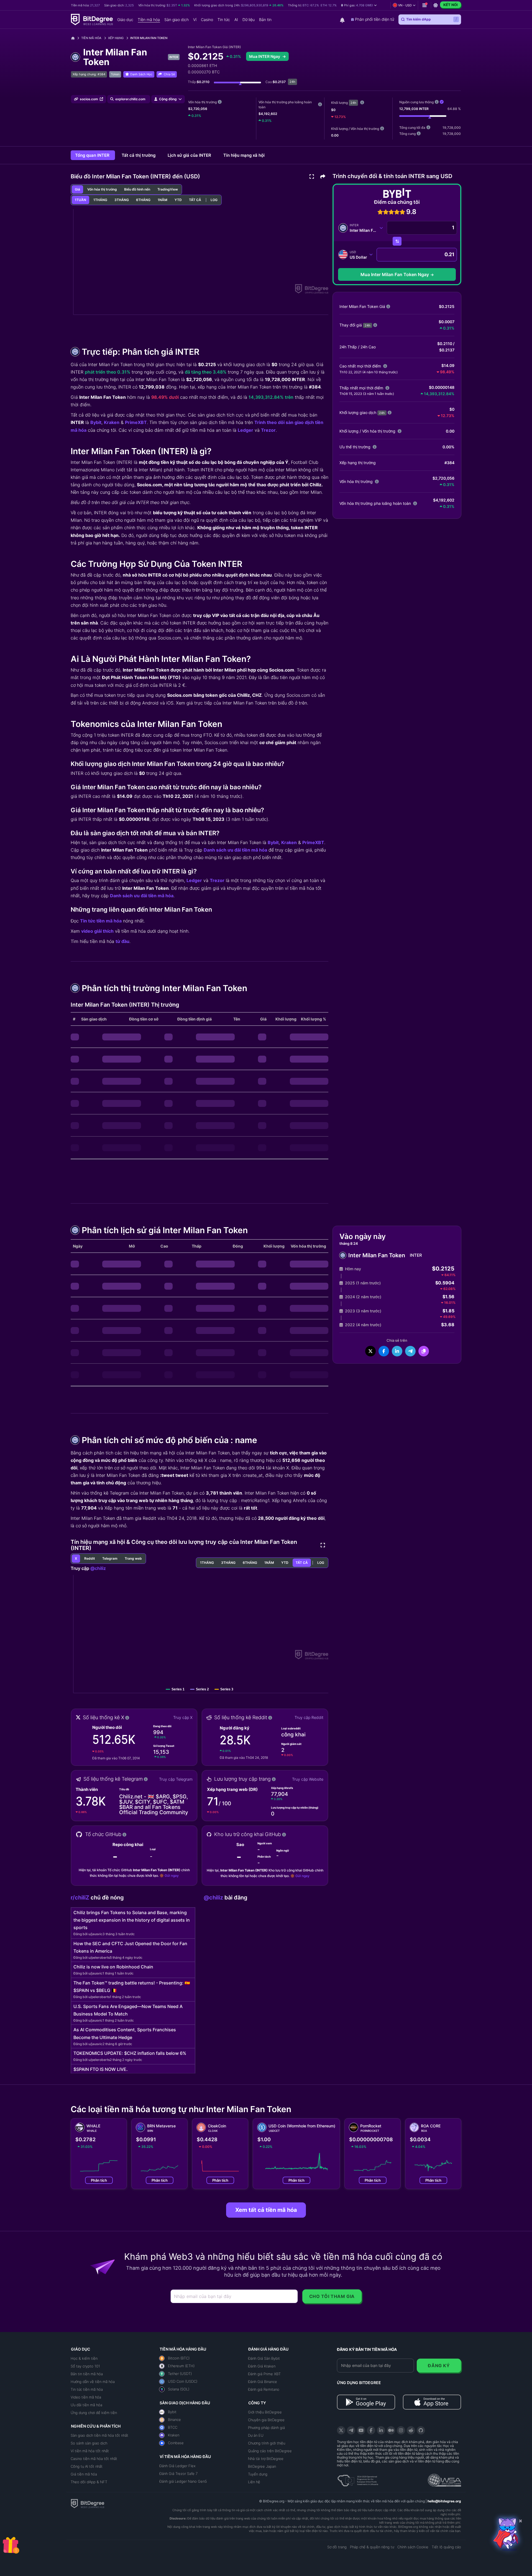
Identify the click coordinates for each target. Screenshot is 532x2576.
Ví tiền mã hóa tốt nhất (90, 2451)
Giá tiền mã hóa (84, 2474)
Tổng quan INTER (93, 155)
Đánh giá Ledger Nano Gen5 (183, 2481)
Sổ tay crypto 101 (85, 2366)
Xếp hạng (116, 38)
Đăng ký (439, 2366)
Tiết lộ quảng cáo (446, 2547)
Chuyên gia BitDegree (266, 2420)
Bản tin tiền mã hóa (87, 2374)
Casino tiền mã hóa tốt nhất (94, 2459)
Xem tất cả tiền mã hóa (266, 2210)
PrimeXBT (136, 422)
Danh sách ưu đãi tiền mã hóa (235, 850)
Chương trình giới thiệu (267, 2443)
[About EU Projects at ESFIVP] (358, 2479)
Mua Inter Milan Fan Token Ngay (395, 274)
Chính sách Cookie (413, 2547)
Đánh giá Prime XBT (264, 2374)
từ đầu (122, 941)
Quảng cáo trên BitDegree (270, 2451)
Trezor (268, 430)
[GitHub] (421, 2430)
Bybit (96, 422)
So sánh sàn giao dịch (89, 2443)
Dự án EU (256, 2435)
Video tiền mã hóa (86, 2397)
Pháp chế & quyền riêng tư (372, 2547)
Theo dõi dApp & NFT (89, 2482)
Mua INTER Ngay (265, 56)
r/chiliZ (81, 1898)
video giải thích (97, 931)
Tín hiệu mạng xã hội (244, 155)
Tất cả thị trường (139, 155)
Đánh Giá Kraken (262, 2366)
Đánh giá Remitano (264, 2389)
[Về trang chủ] (75, 38)
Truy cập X (183, 1717)
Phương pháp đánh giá (266, 2428)
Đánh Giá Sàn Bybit (264, 2358)
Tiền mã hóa (91, 38)
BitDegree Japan (262, 2466)
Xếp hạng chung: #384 (89, 74)
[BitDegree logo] (88, 2503)
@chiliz (98, 1568)
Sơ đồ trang (337, 2547)
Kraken (112, 422)
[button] (359, 5)
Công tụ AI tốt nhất (87, 2466)
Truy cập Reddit (309, 1717)
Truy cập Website (308, 1779)
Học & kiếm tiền (84, 2358)
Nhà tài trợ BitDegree (266, 2459)
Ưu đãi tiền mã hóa (86, 2405)
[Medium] (391, 2430)
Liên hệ (254, 2482)
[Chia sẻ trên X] (370, 1351)
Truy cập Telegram (176, 1779)
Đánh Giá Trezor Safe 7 (178, 2474)
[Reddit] (411, 2430)
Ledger (245, 430)
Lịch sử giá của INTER (190, 155)
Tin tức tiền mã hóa (101, 921)
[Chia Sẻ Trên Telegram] (410, 1351)
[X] (341, 2430)
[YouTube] (361, 2430)
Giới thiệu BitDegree (265, 2412)
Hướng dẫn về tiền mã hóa (93, 2382)
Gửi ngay (172, 1876)
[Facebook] (371, 2430)
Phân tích (99, 2180)
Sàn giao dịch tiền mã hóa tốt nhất (99, 2435)
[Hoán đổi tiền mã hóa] (397, 241)
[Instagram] (401, 2430)
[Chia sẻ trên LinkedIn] (397, 1351)
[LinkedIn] (381, 2430)
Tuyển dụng (258, 2474)
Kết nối (451, 5)
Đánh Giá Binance (263, 2382)
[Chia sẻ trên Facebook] (384, 1351)
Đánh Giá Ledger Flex (177, 2466)
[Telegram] (351, 2430)
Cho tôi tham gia (332, 2296)
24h (353, 103)
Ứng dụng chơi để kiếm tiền (94, 2413)
